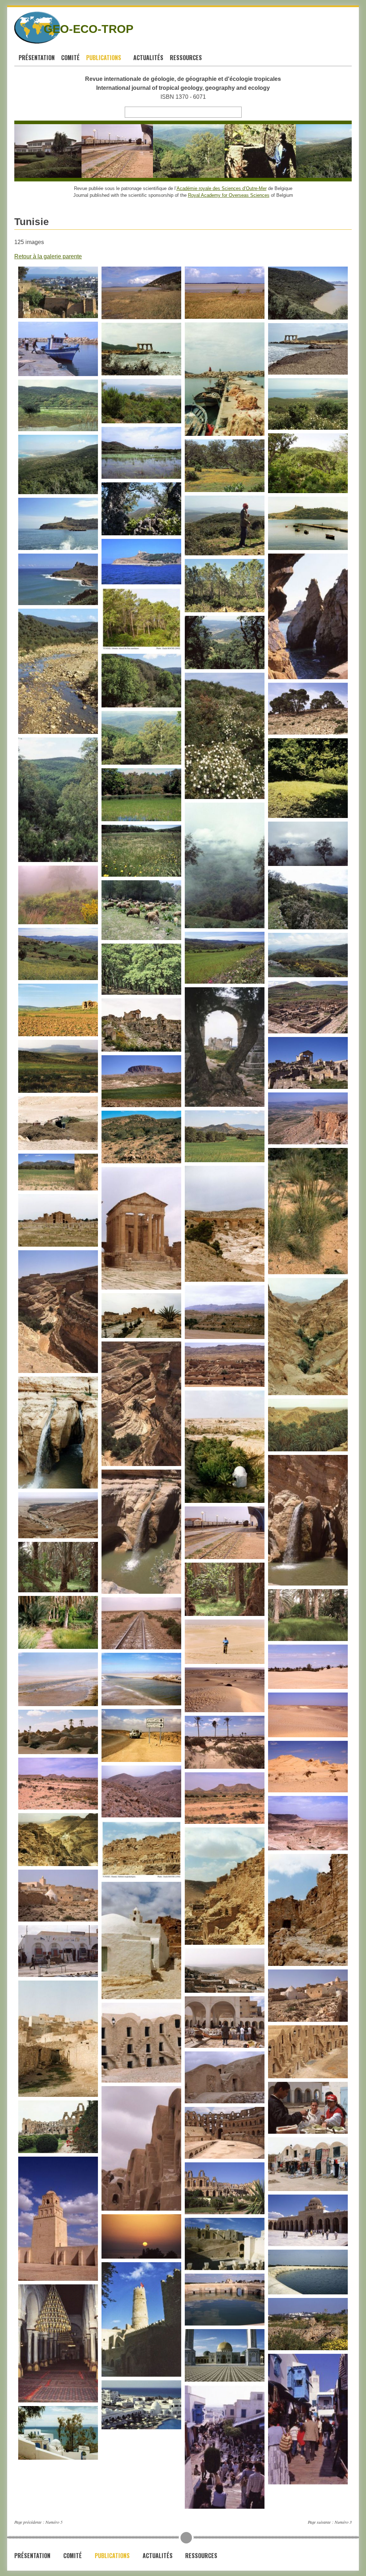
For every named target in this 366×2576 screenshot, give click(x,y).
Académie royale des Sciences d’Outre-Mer (222, 188)
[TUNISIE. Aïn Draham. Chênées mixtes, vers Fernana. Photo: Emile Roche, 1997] (138, 151)
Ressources (187, 58)
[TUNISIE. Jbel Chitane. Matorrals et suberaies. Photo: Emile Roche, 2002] (281, 151)
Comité (70, 58)
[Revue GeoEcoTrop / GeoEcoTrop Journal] (23, 28)
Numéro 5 (54, 2522)
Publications (104, 58)
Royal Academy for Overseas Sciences (229, 195)
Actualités (148, 58)
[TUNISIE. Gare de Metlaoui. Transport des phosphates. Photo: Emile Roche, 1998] (66, 151)
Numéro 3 (343, 2522)
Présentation (37, 58)
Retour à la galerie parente (48, 256)
